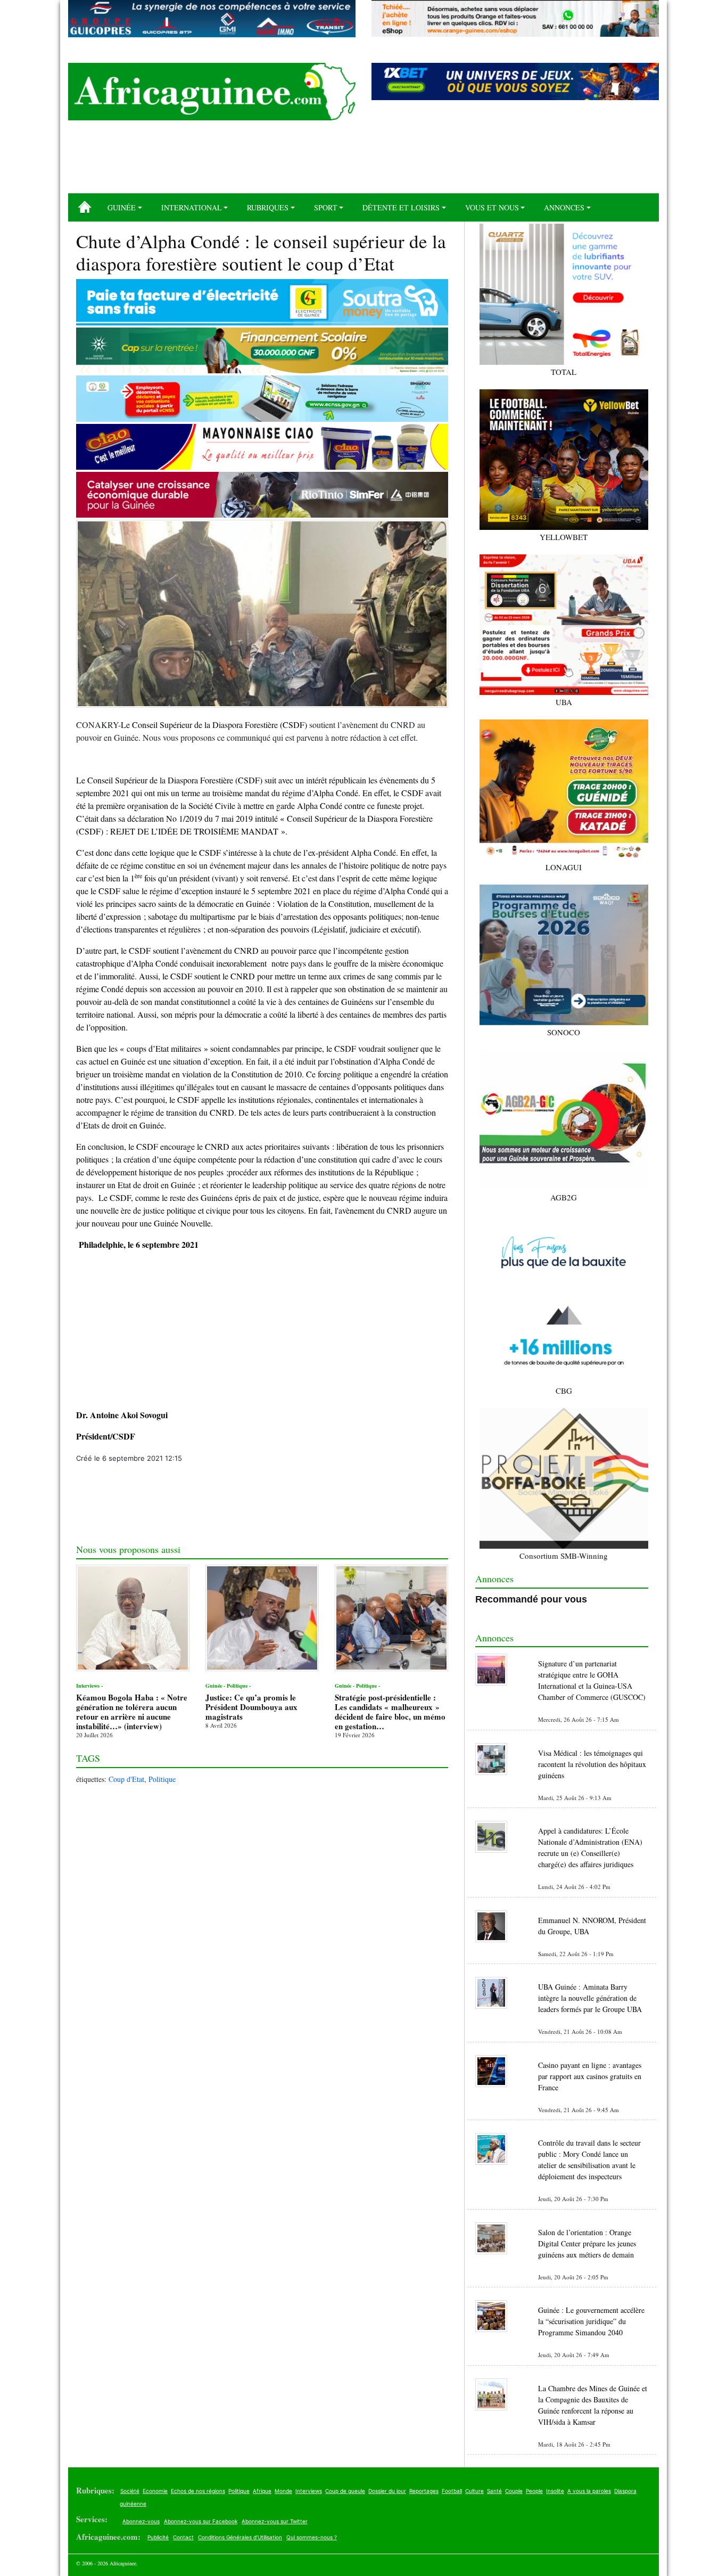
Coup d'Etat (126, 1779)
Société (130, 2491)
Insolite (555, 2491)
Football (452, 2491)
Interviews (309, 2491)
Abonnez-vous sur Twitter (275, 2521)
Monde (283, 2491)
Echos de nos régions (198, 2491)
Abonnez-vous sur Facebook (201, 2521)
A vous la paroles (589, 2491)
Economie (155, 2491)
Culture (474, 2491)
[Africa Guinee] (212, 92)
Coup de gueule (345, 2491)
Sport (326, 207)
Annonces (564, 207)
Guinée (122, 207)
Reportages (424, 2491)
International (192, 207)
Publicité (158, 2537)
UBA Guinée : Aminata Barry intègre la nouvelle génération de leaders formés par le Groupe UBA (590, 1998)
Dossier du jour (387, 2491)
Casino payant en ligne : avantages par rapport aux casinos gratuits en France (590, 2076)
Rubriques (268, 207)
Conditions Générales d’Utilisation (240, 2537)
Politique (162, 1779)
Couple (514, 2491)
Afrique (262, 2491)
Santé (494, 2491)
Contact (183, 2537)
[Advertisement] (363, 161)
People (534, 2491)
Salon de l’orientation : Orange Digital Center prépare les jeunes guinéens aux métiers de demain (587, 2243)
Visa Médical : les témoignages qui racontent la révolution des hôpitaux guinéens (592, 1764)
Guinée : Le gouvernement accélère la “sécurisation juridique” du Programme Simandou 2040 (591, 2321)
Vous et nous (492, 207)
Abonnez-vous (141, 2521)
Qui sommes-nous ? (312, 2537)
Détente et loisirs (401, 207)
